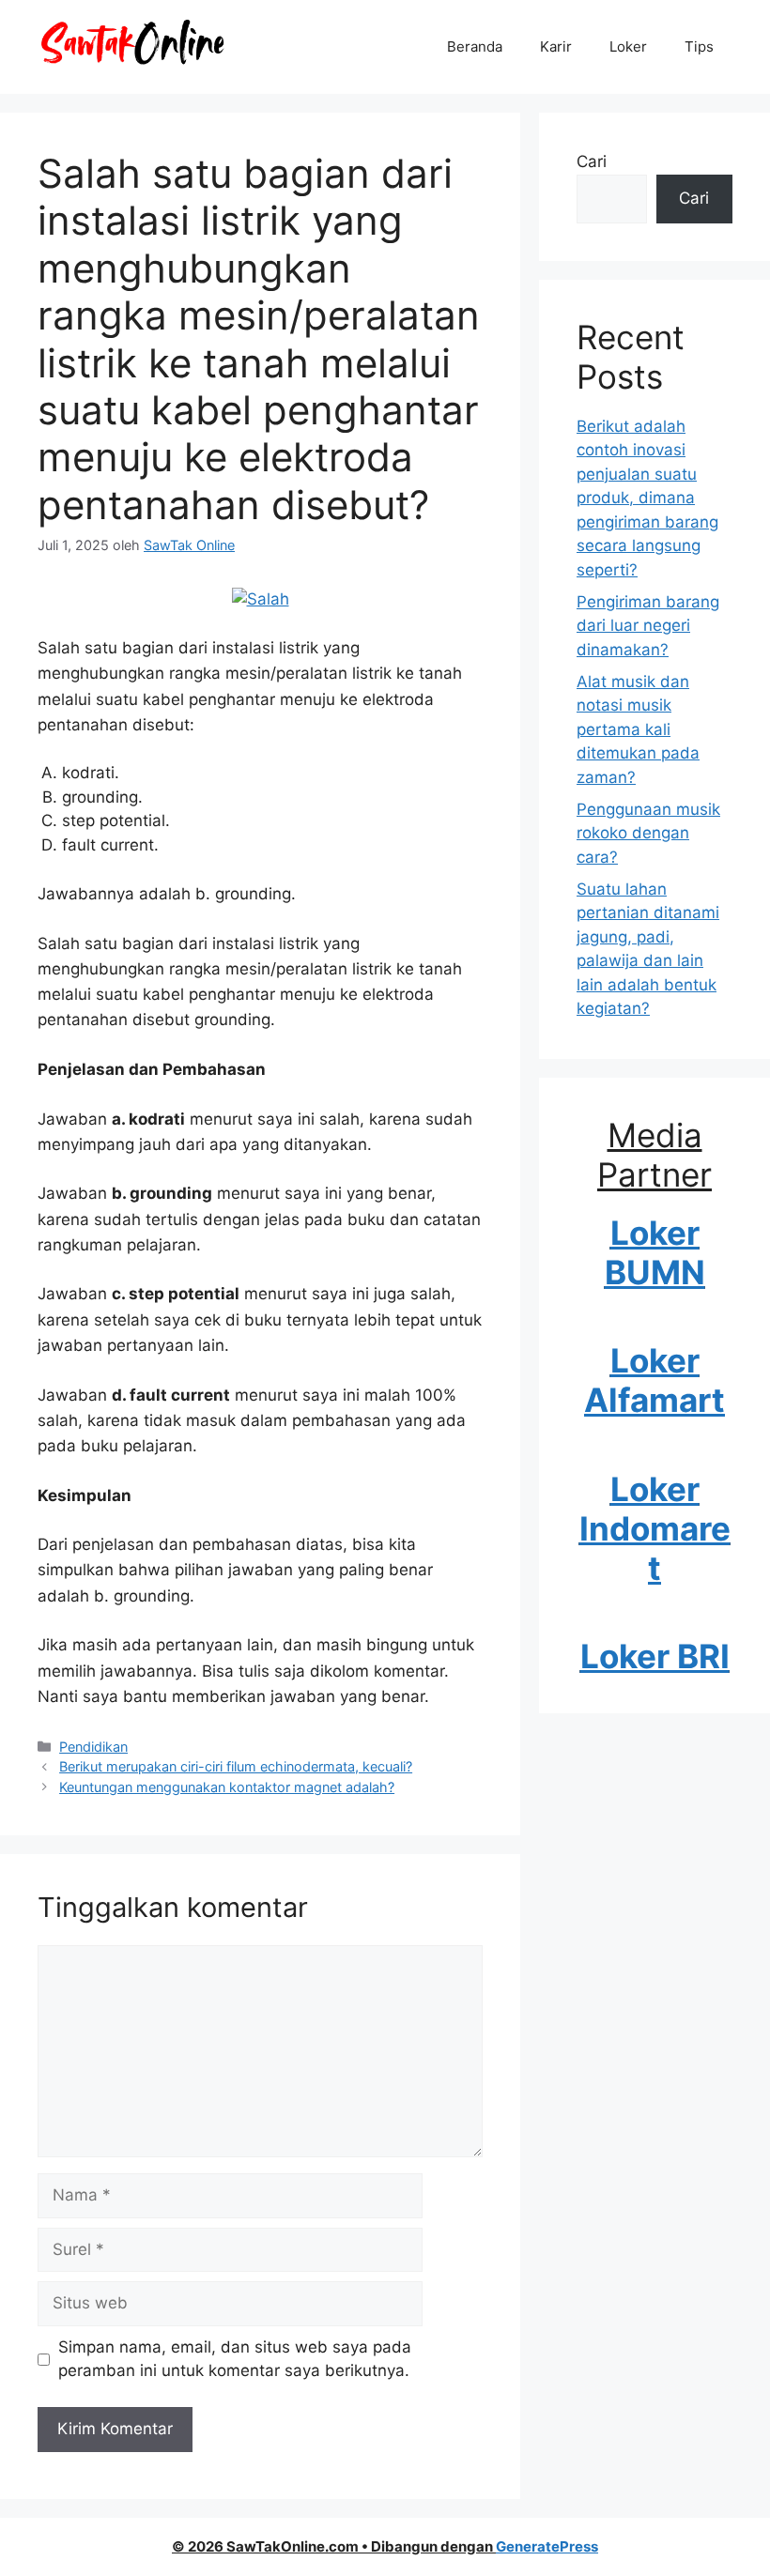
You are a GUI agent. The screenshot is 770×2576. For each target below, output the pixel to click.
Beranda (475, 46)
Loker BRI (655, 1656)
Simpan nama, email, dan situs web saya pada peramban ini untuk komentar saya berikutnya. (235, 2359)
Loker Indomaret (655, 1528)
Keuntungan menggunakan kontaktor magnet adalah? (227, 1787)
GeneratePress (547, 2546)
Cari (592, 161)
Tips (699, 46)
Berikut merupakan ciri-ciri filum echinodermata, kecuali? (236, 1766)
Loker (628, 46)
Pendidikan (93, 1747)
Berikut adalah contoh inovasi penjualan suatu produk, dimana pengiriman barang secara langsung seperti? (647, 498)
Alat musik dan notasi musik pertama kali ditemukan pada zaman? (638, 729)
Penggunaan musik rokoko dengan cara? (648, 833)
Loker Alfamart (654, 1380)
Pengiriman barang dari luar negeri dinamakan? (648, 626)
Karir (556, 46)
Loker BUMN (655, 1252)
